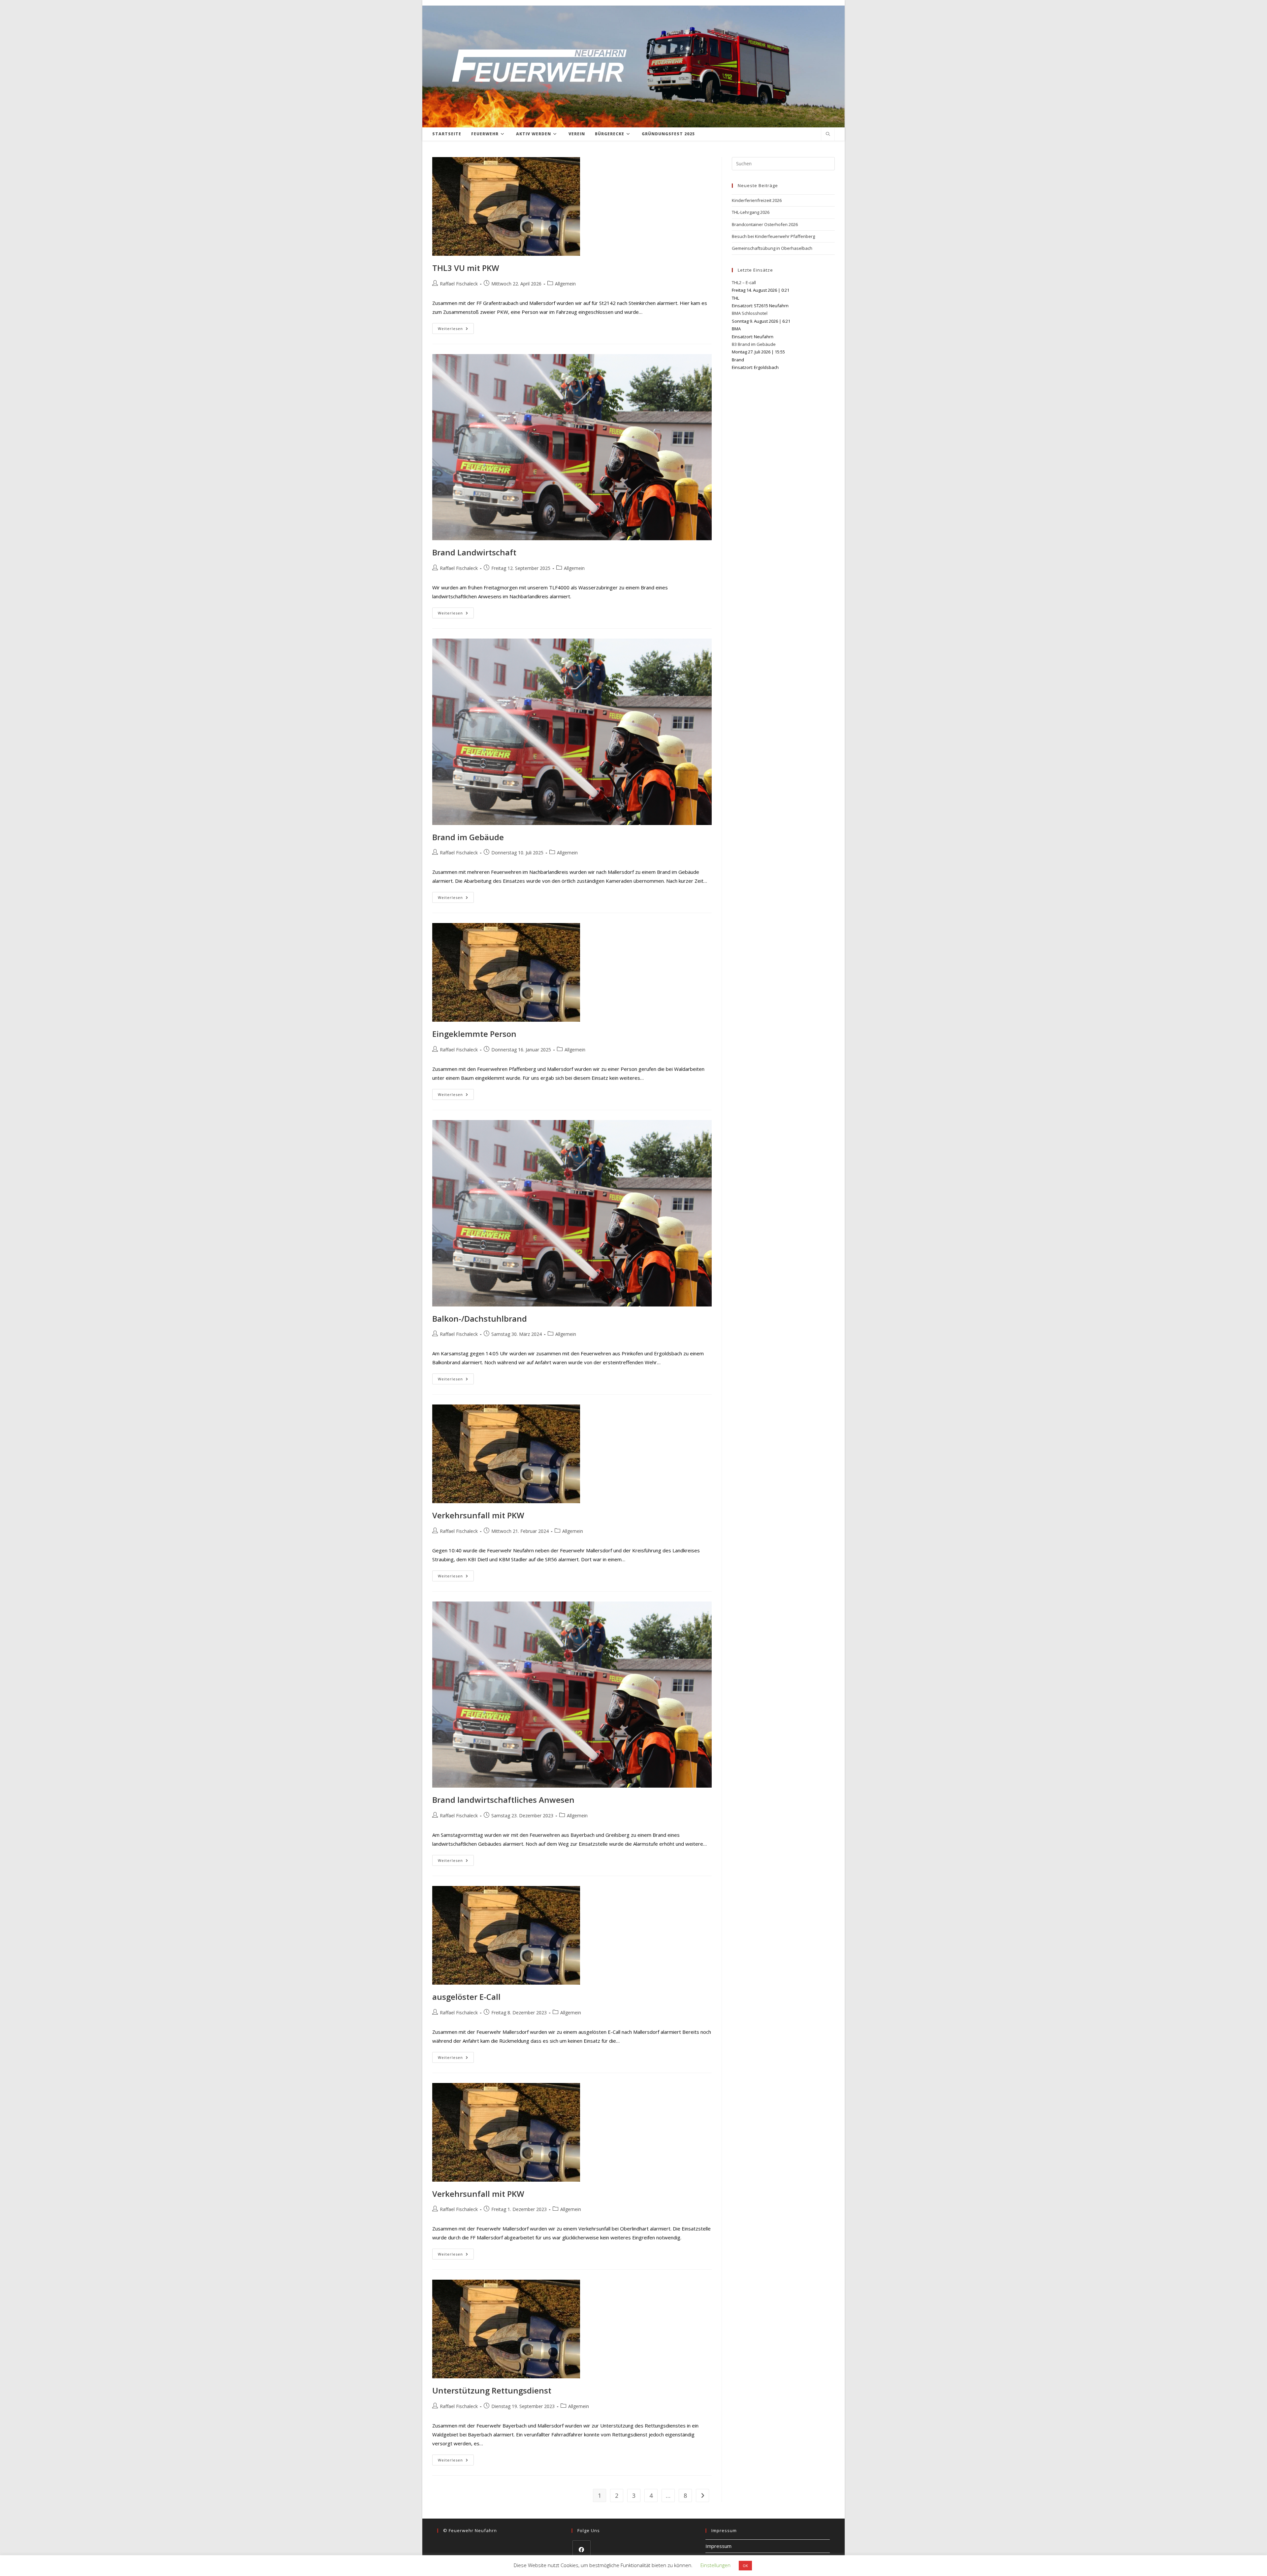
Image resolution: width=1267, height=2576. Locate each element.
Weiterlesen (456, 330)
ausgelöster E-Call (466, 1997)
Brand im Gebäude (468, 837)
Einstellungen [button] (715, 2565)
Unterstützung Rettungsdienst (492, 2390)
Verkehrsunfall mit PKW (478, 1515)
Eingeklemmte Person (474, 1034)
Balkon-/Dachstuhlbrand (480, 1319)
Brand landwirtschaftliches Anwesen (503, 1800)
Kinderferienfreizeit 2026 (757, 200)
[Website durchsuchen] (828, 134)
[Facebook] (582, 2549)
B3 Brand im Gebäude (754, 344)
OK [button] (745, 2566)
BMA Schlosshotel (750, 313)
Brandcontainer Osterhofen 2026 (765, 224)
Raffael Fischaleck (459, 284)
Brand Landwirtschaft (474, 552)
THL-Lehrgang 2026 (751, 212)
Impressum (718, 2546)
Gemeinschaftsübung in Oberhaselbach (772, 248)
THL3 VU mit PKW (466, 268)
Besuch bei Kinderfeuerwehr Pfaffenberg (773, 236)
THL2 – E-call (744, 282)
